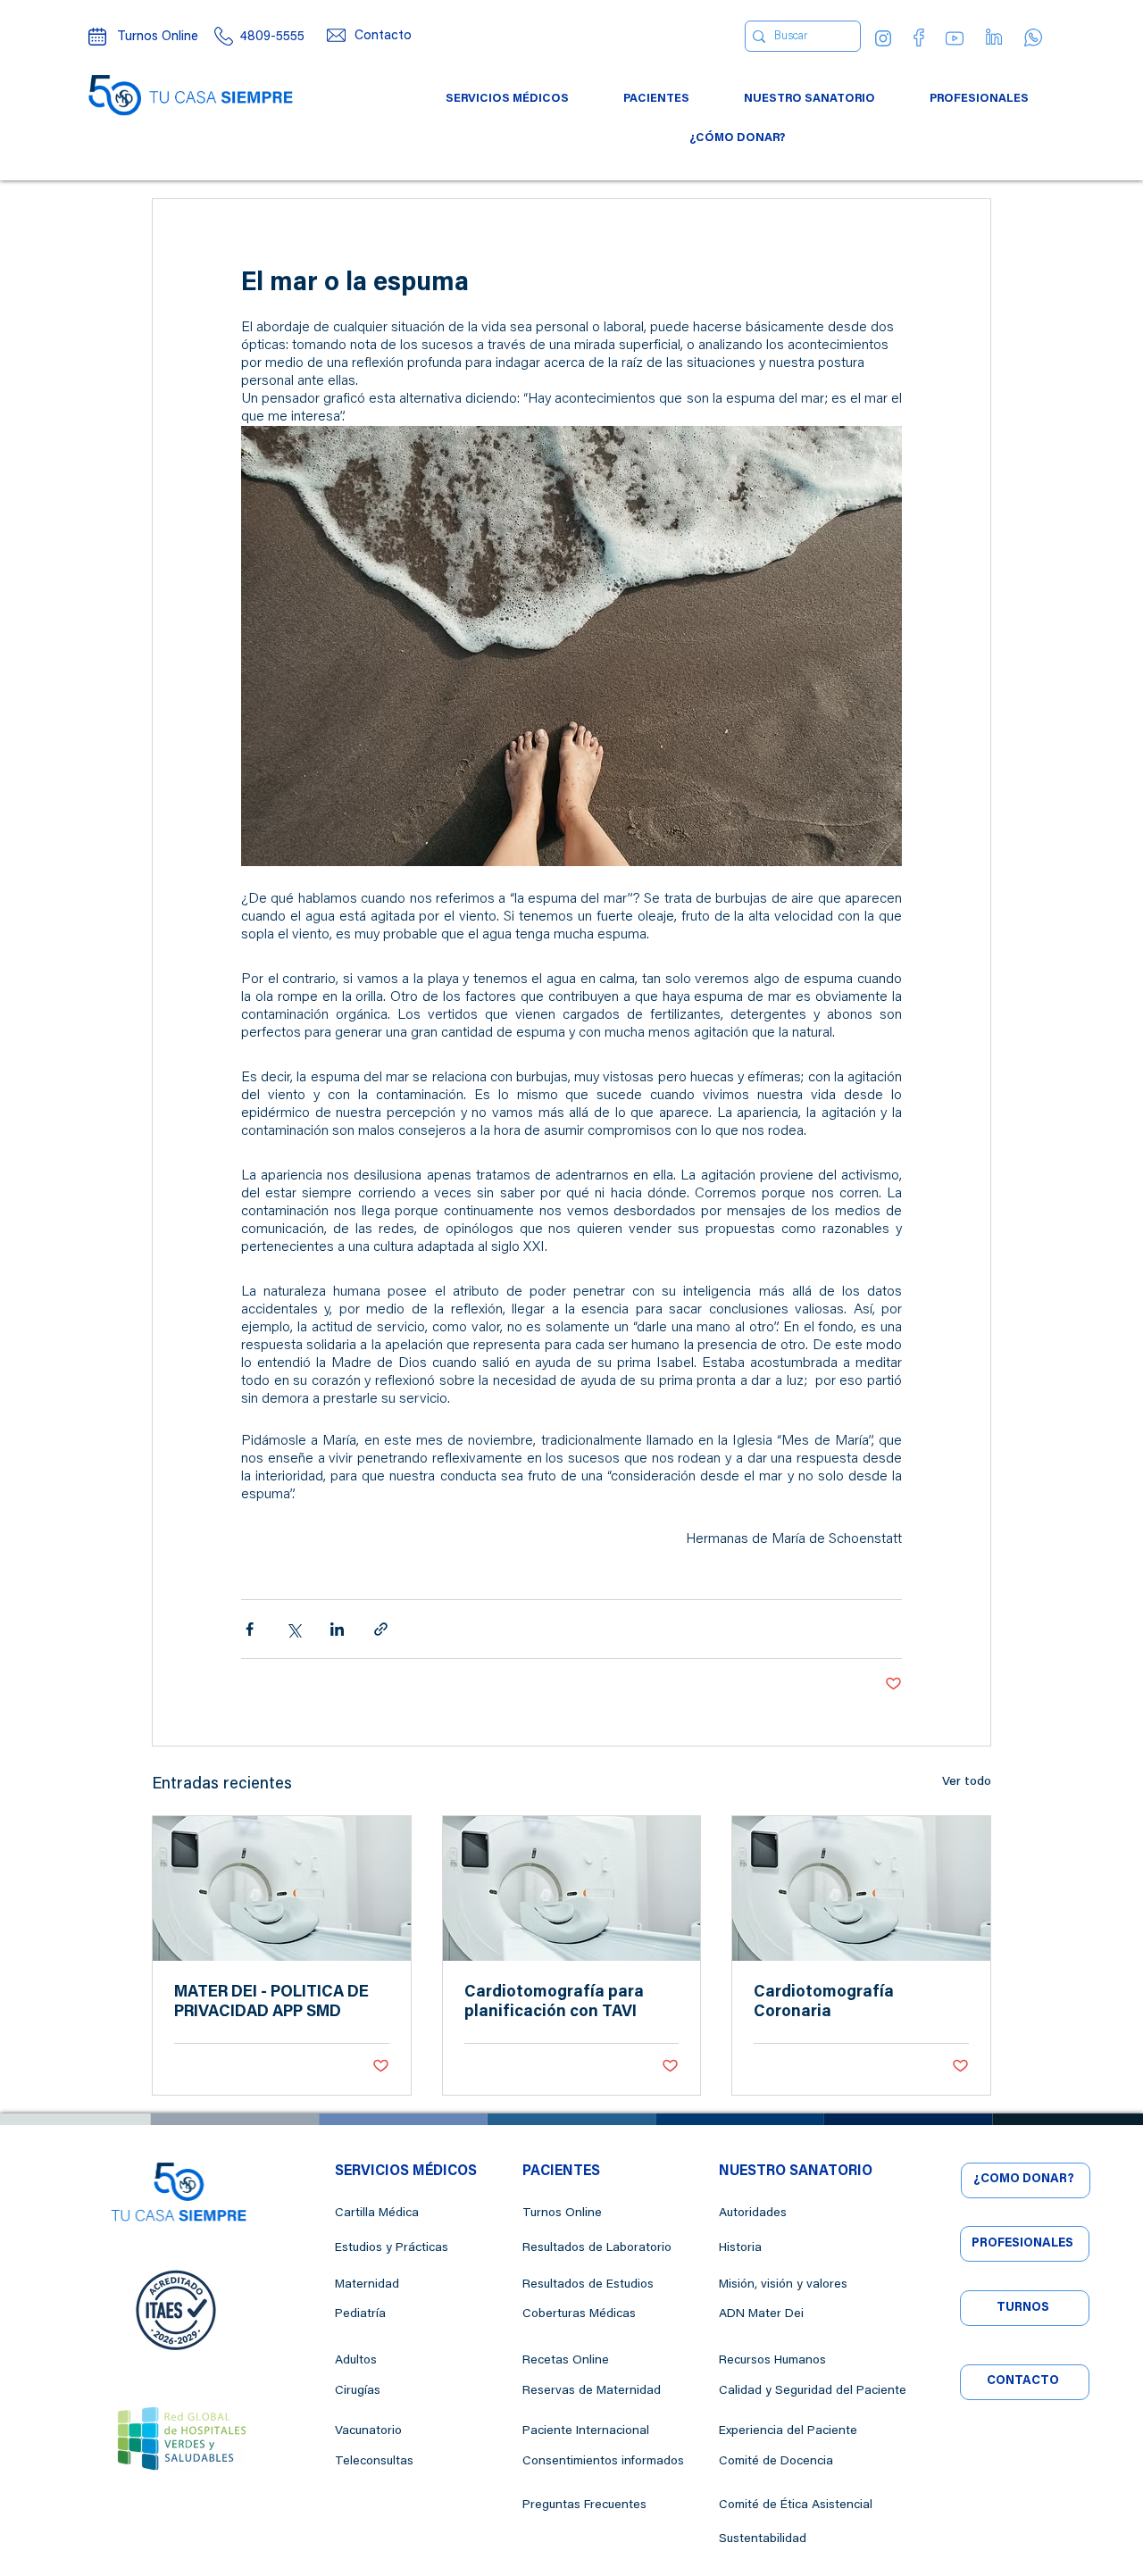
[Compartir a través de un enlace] (381, 1629)
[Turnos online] (97, 36)
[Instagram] (883, 38)
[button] (508, 99)
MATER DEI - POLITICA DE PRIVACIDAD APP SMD (271, 2003)
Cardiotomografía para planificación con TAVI (554, 2003)
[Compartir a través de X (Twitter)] (293, 1629)
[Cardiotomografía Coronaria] (861, 1888)
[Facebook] (919, 38)
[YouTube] (955, 38)
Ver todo (967, 1782)
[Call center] (223, 36)
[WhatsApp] (1033, 38)
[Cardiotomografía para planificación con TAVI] (572, 1888)
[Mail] (336, 35)
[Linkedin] (994, 37)
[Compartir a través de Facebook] (250, 1629)
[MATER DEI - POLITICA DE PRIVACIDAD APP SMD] (282, 1888)
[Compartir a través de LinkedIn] (337, 1629)
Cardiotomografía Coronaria (824, 2003)
